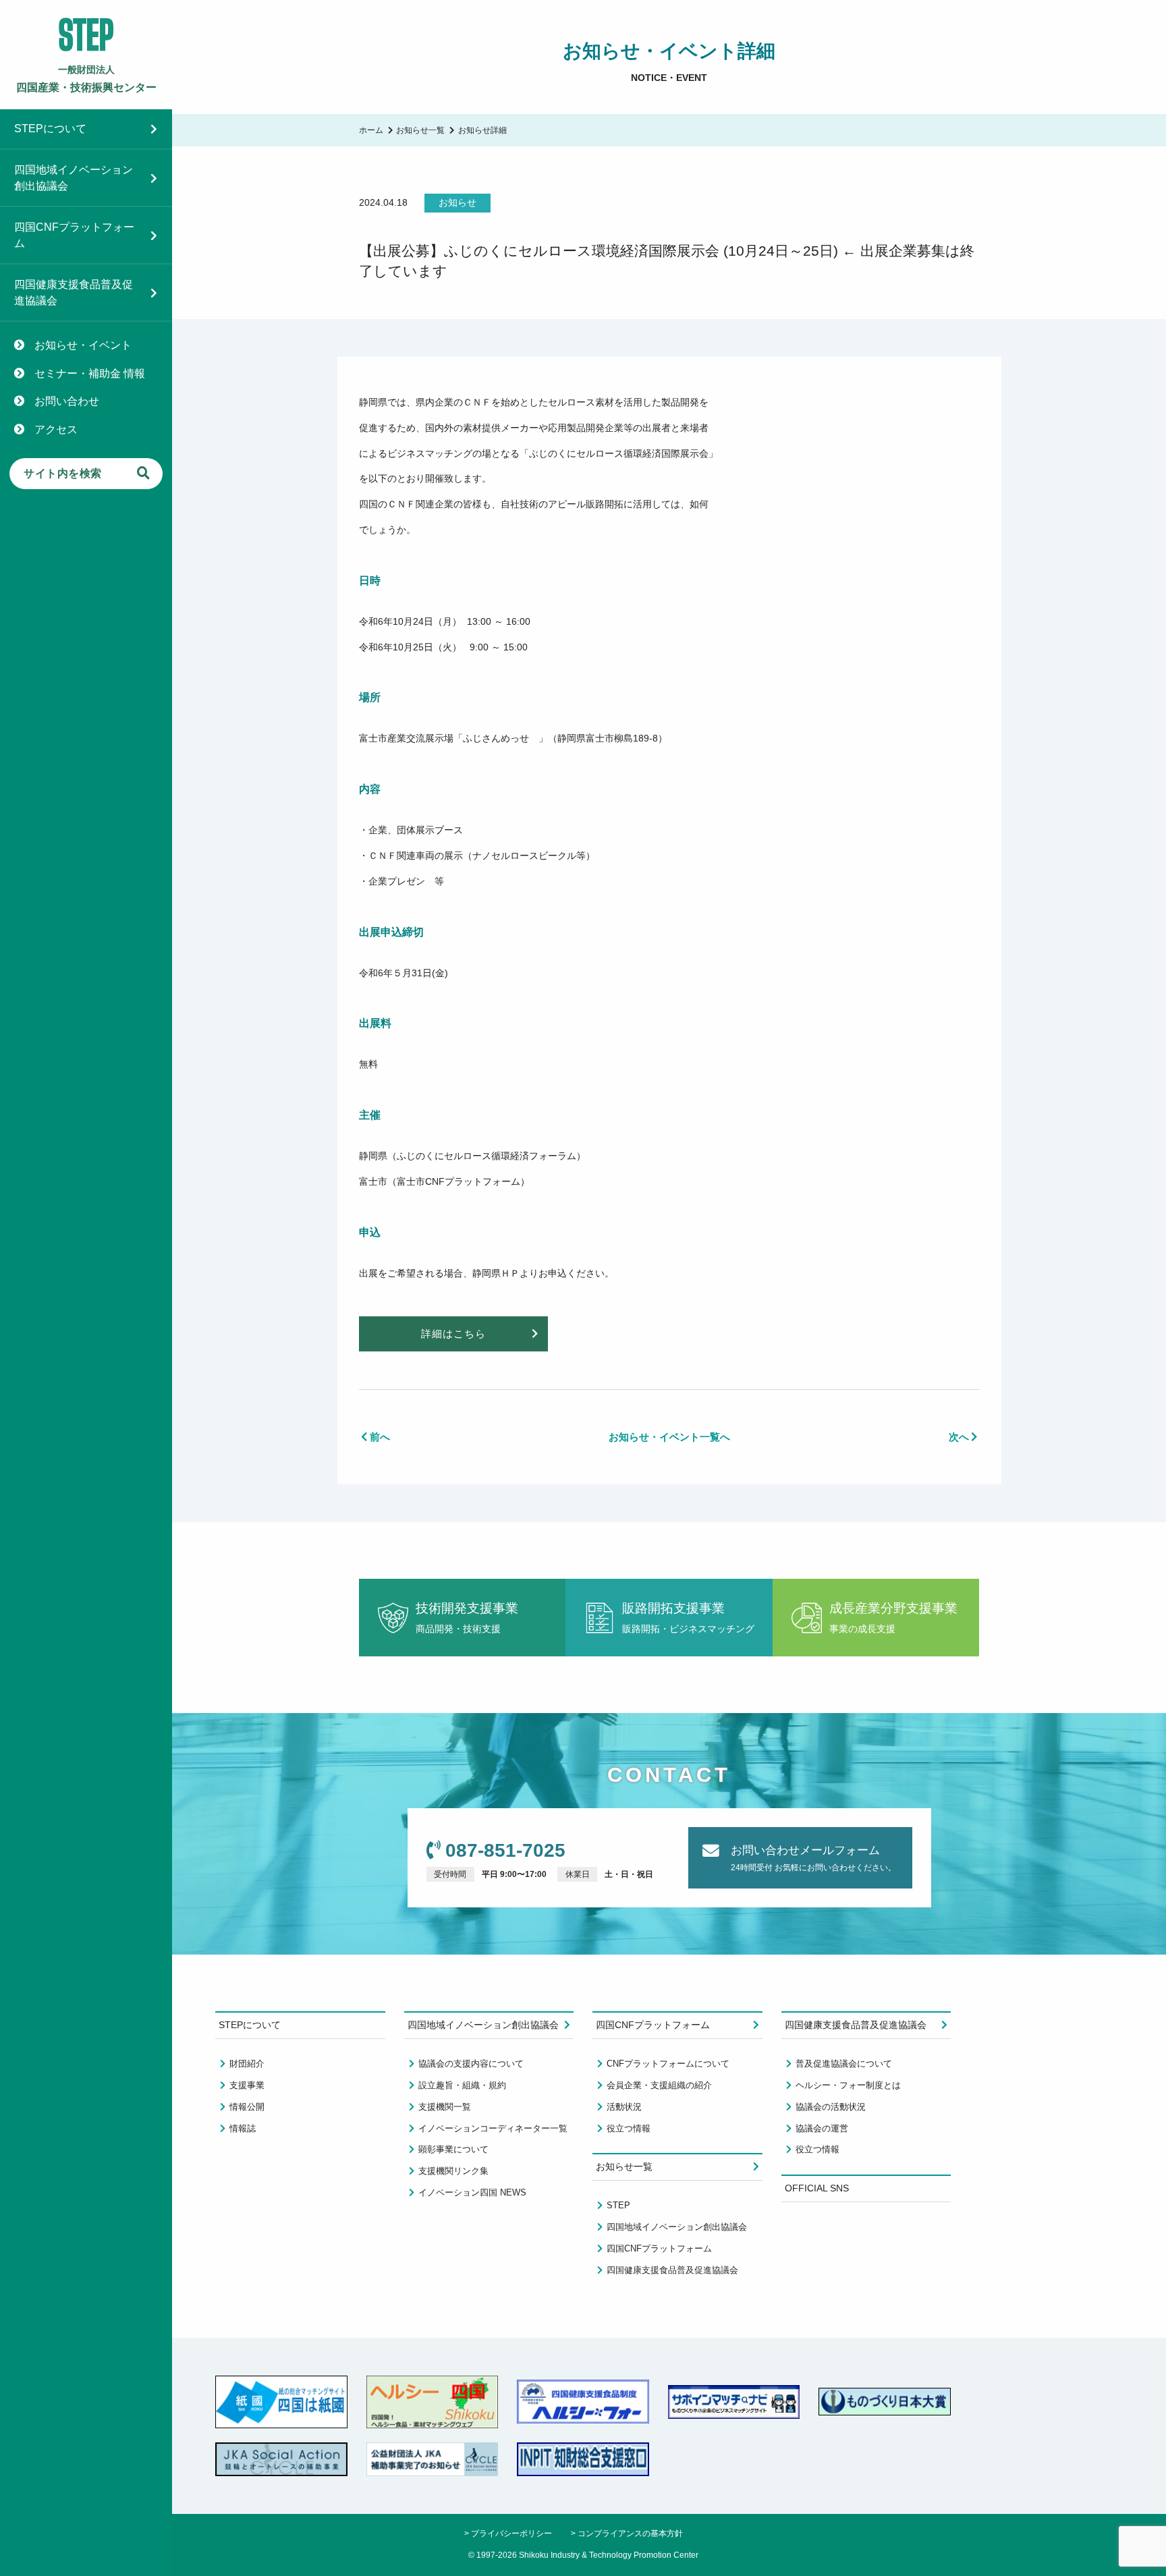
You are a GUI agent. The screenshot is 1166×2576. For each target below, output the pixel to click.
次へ (959, 1437)
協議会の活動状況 (831, 2107)
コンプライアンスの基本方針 (630, 2533)
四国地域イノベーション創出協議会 (74, 178)
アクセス (56, 429)
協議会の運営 (822, 2128)
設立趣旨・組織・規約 (462, 2085)
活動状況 (624, 2107)
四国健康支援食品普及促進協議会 (74, 292)
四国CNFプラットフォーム (74, 235)
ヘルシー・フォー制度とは (848, 2085)
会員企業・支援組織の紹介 (659, 2085)
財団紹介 (247, 2064)
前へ (380, 1437)
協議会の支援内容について (471, 2064)
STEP (618, 2205)
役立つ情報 (629, 2128)
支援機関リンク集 (453, 2171)
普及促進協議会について (844, 2064)
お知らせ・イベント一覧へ (669, 1437)
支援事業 (247, 2085)
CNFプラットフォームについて (668, 2064)
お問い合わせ (67, 401)
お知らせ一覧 (420, 130)
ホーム (371, 130)
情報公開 (247, 2107)
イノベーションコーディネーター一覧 (493, 2128)
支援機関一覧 (445, 2107)
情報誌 (243, 2128)
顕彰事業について (453, 2149)
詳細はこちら (453, 1334)
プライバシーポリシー (511, 2533)
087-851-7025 (505, 1850)
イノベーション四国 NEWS (472, 2192)
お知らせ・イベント (83, 345)
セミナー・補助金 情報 (90, 373)
